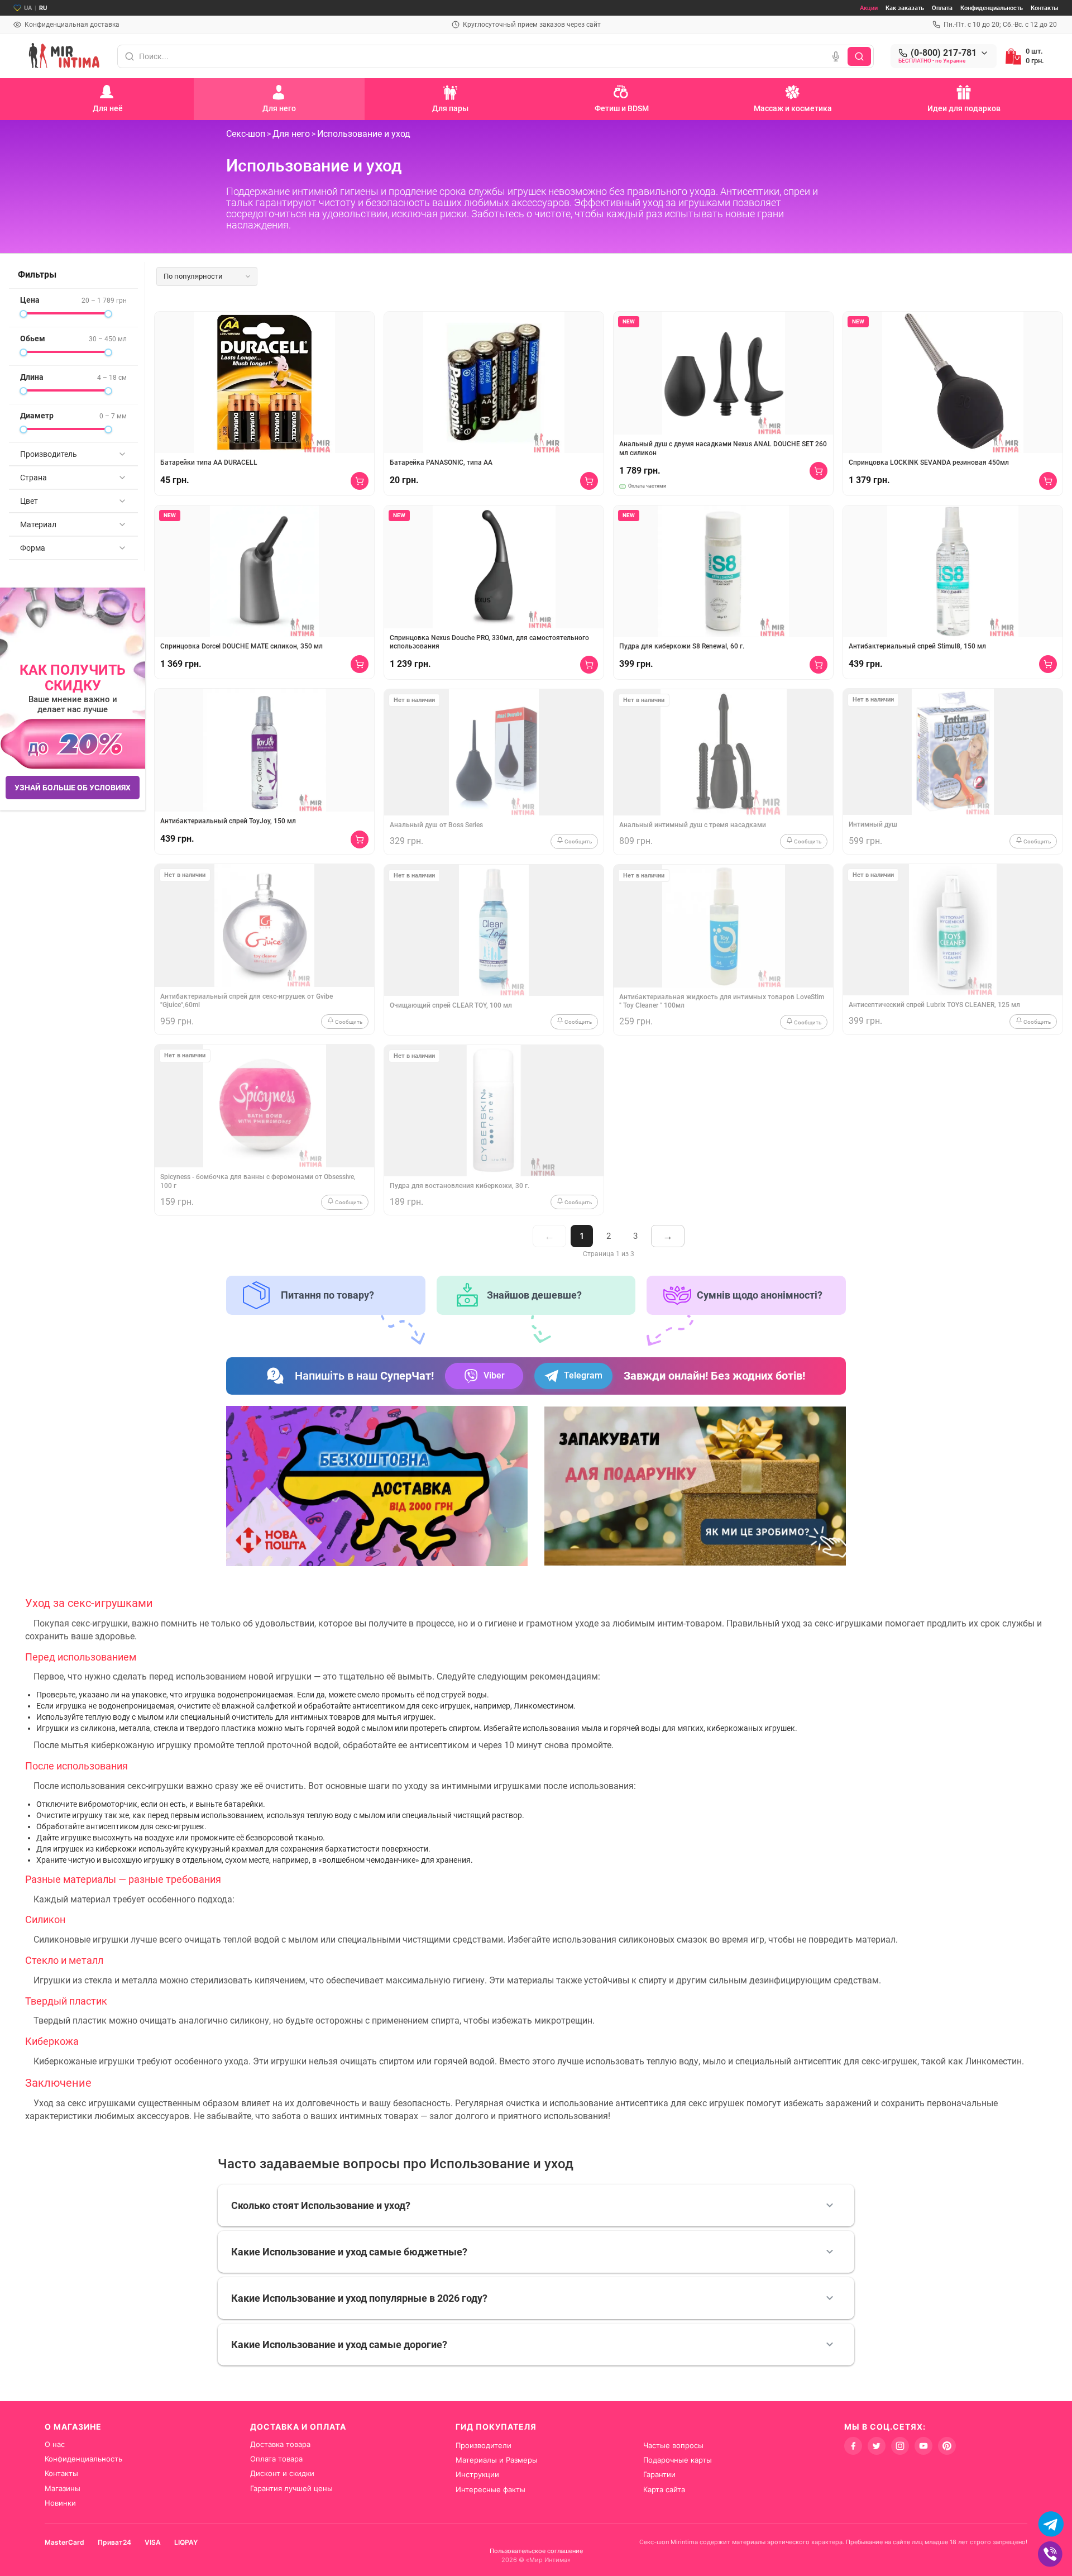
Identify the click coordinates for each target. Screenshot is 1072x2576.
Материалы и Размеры (497, 2460)
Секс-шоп (246, 134)
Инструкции (477, 2474)
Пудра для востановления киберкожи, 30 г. (460, 1186)
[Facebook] (853, 2446)
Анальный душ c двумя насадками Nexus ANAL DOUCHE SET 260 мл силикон (723, 449)
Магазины (63, 2488)
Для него (291, 134)
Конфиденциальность (992, 8)
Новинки (60, 2503)
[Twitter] (877, 2446)
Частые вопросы (673, 2445)
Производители (484, 2445)
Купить (360, 481)
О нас (55, 2444)
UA (28, 8)
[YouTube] (923, 2446)
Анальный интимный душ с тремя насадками (693, 825)
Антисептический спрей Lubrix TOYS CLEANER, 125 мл (934, 1005)
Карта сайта (664, 2489)
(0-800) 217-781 (944, 53)
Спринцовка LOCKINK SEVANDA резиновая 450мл (929, 462)
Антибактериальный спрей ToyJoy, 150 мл (228, 821)
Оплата (942, 8)
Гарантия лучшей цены (291, 2488)
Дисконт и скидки (282, 2473)
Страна (33, 478)
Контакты (1045, 8)
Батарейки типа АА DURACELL (209, 462)
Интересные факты (490, 2489)
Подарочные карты (678, 2460)
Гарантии (659, 2474)
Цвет (29, 501)
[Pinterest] (947, 2446)
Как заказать (905, 8)
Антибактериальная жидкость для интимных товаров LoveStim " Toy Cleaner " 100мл (722, 1001)
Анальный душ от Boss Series (436, 825)
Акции (869, 8)
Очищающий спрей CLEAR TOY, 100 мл (451, 1005)
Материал (38, 524)
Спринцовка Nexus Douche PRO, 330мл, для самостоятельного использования (489, 642)
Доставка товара (280, 2444)
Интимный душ (873, 824)
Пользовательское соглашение (536, 2551)
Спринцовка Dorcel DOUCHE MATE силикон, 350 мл (241, 646)
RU (43, 8)
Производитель (49, 454)
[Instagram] (900, 2446)
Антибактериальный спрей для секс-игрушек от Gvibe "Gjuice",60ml (247, 1001)
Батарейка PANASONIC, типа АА (441, 462)
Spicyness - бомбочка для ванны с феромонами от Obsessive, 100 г (258, 1181)
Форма (33, 548)
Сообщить (348, 1022)
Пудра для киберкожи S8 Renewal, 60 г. (682, 646)
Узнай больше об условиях (73, 788)
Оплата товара (276, 2459)
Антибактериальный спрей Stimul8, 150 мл (917, 646)
